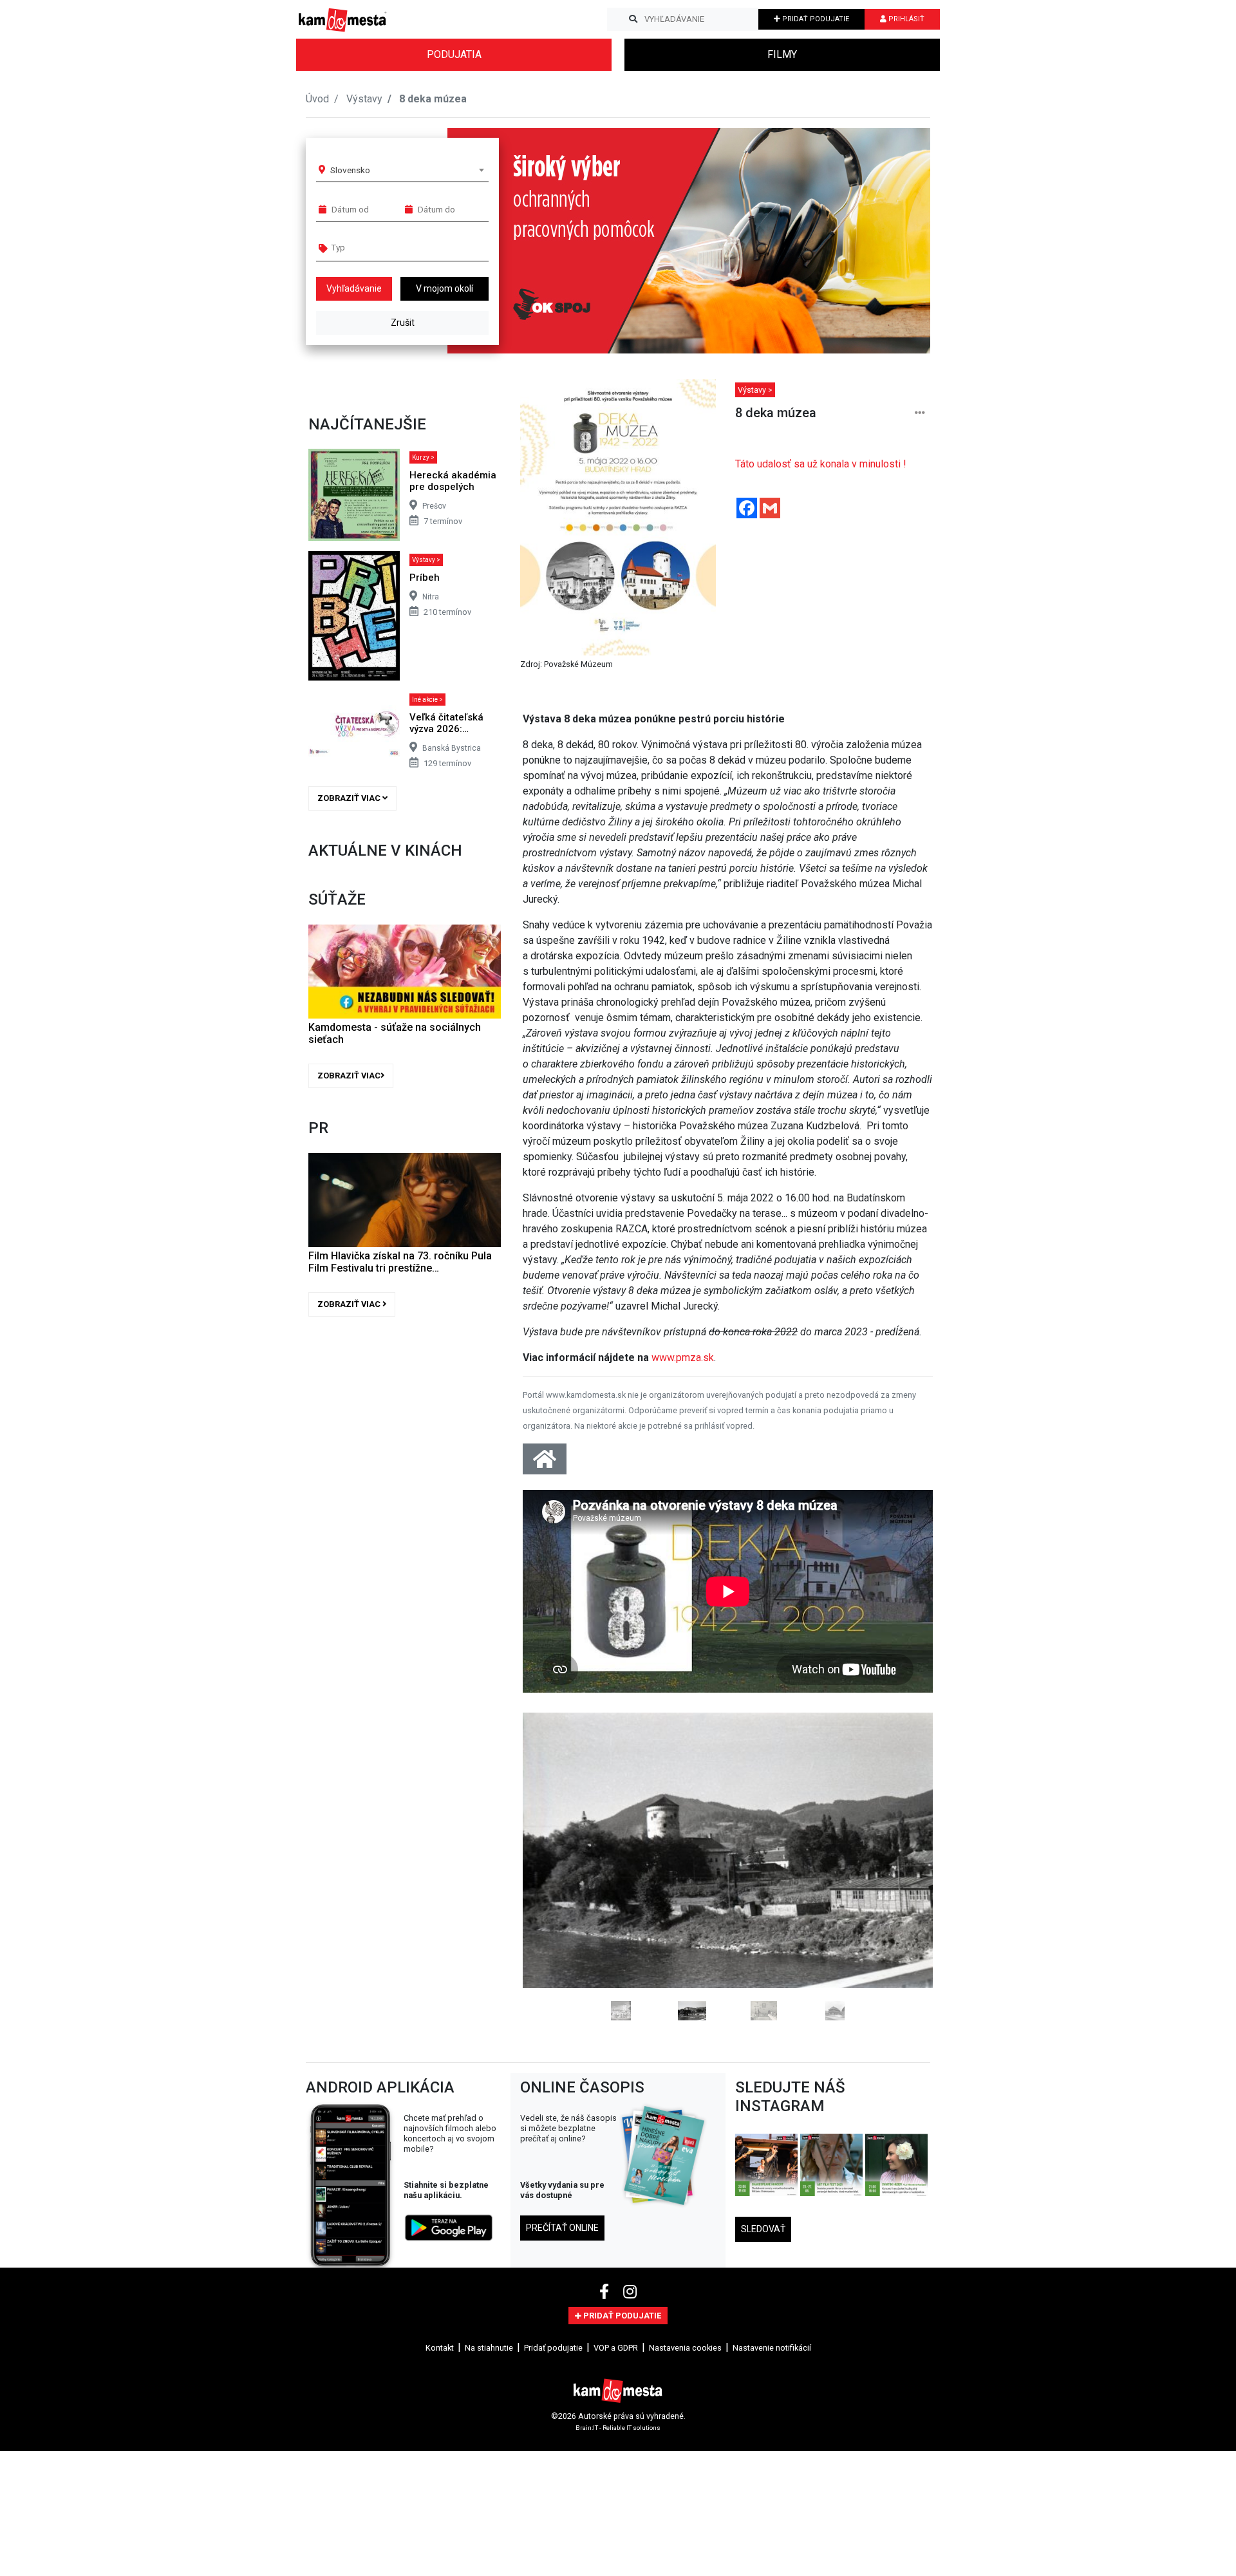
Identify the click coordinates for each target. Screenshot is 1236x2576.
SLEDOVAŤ (763, 2229)
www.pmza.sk (683, 1358)
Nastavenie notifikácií (772, 2348)
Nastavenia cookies (685, 2348)
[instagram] (630, 2292)
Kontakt (440, 2348)
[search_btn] (633, 19)
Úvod (317, 99)
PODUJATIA (454, 54)
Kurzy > (423, 457)
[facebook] (606, 2292)
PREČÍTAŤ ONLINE (562, 2228)
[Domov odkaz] (545, 1463)
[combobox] (407, 170)
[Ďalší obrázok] (902, 1866)
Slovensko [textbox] (350, 170)
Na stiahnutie (489, 2348)
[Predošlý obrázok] (553, 1866)
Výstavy (364, 99)
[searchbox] (381, 247)
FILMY (782, 54)
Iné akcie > (427, 700)
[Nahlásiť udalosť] (920, 413)
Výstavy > (426, 560)
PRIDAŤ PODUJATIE (815, 19)
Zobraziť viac (350, 798)
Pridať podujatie (553, 2348)
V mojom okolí (445, 288)
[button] (894, 241)
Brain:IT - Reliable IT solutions (618, 2427)
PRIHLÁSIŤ (905, 19)
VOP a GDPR (616, 2348)
